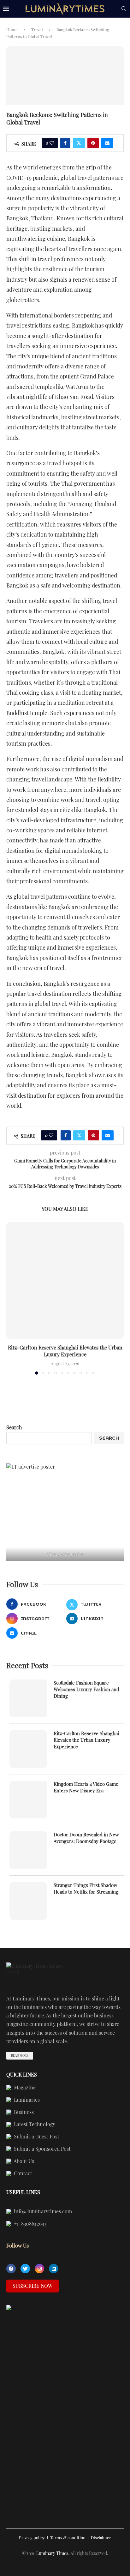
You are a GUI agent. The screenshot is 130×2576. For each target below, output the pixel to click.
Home (12, 29)
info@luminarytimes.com (42, 2212)
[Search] (124, 9)
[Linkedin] (54, 2269)
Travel (37, 29)
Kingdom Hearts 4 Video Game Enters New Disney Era (86, 1787)
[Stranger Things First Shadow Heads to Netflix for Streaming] (28, 1901)
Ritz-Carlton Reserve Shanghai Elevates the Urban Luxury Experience (65, 1351)
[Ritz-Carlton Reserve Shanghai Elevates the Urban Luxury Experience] (65, 1280)
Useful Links (23, 2192)
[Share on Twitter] (79, 143)
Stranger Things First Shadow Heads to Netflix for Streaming (86, 1888)
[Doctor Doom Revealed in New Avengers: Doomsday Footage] (28, 1850)
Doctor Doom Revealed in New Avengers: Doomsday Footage (86, 1838)
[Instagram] (39, 2269)
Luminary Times (52, 2553)
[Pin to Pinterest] (93, 143)
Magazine (24, 2088)
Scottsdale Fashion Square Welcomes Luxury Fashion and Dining (86, 1689)
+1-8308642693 (30, 2224)
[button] (12, 1298)
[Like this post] (52, 143)
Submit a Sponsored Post (42, 2149)
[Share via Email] (107, 143)
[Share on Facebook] (65, 143)
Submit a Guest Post (36, 2137)
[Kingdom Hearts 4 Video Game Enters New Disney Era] (28, 1800)
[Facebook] (11, 2269)
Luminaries (26, 2100)
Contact (22, 2174)
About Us (23, 2161)
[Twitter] (25, 2269)
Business (23, 2112)
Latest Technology (34, 2125)
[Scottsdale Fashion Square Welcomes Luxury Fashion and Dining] (28, 1698)
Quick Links (22, 2075)
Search (14, 1427)
